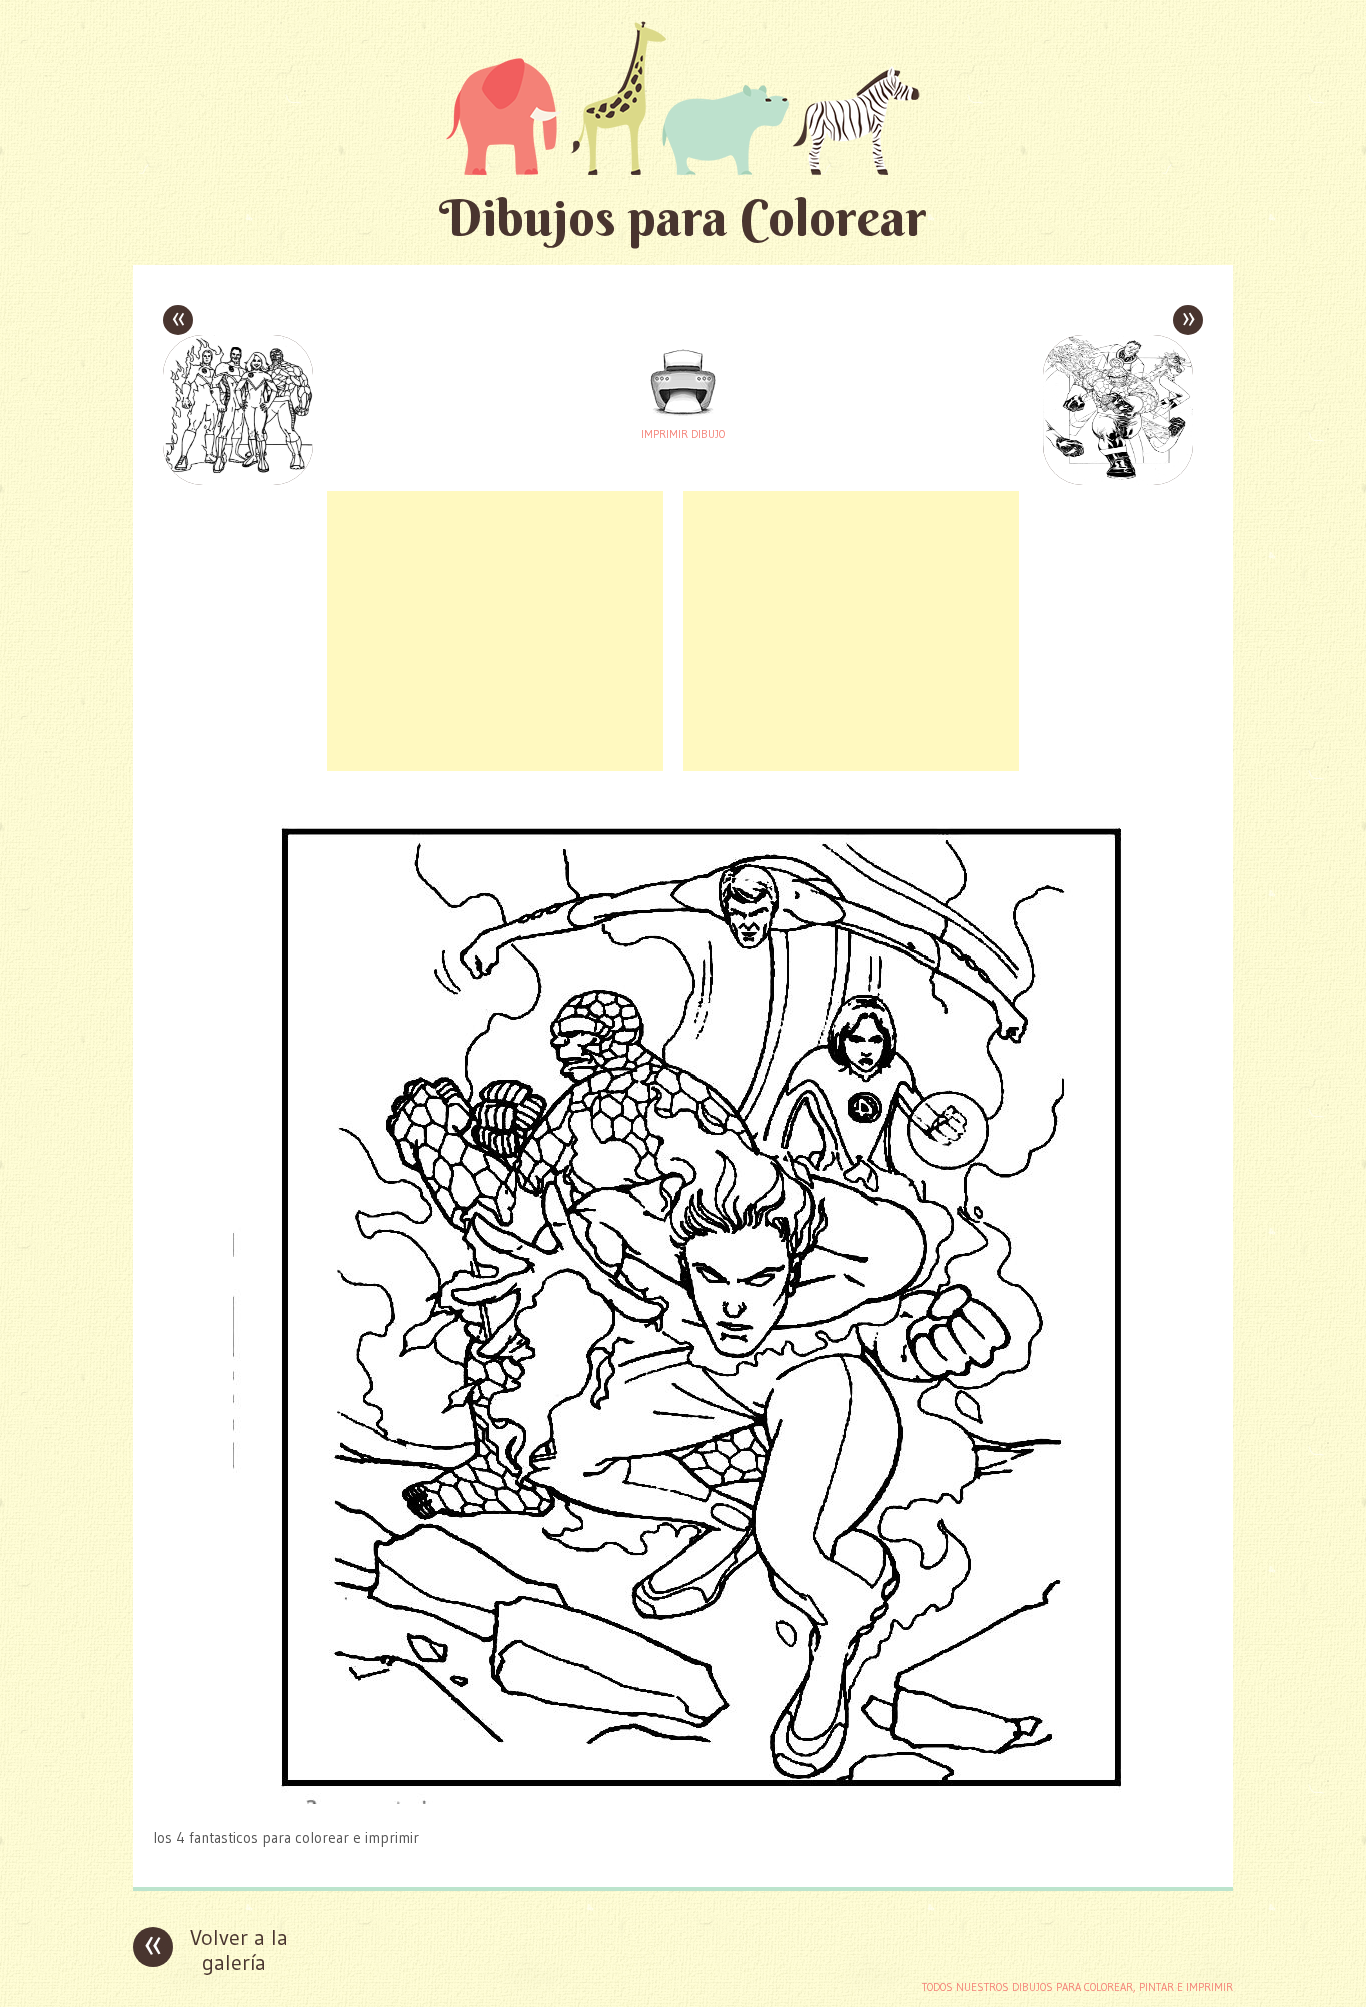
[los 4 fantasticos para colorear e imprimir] (683, 1798)
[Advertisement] (495, 631)
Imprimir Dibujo (683, 434)
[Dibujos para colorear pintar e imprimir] (683, 97)
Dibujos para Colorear (683, 217)
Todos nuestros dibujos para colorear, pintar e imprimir (1077, 1987)
